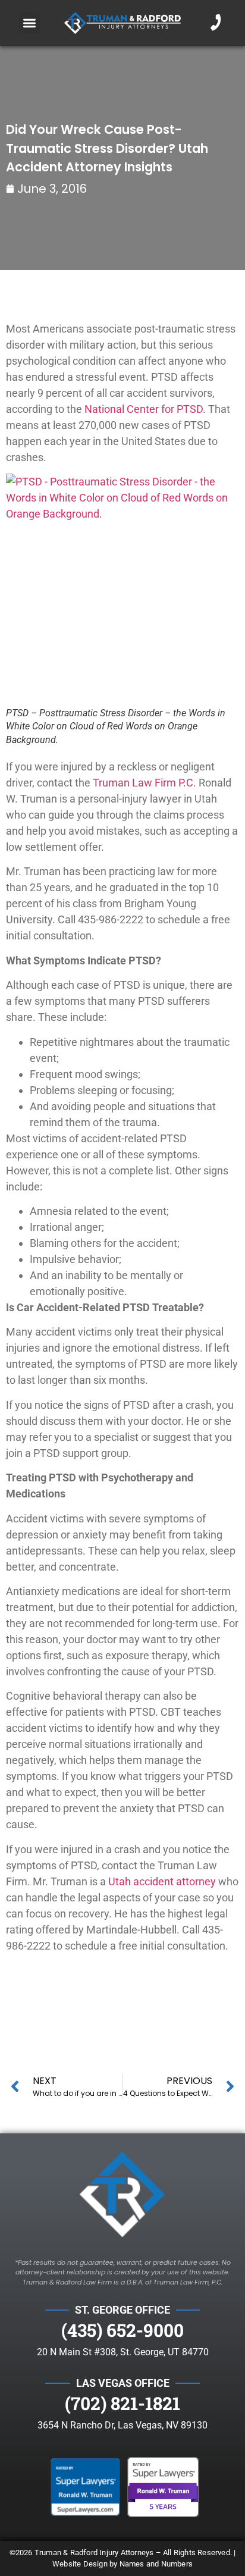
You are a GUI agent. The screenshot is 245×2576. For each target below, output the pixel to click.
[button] (29, 23)
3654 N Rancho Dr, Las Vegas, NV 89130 (122, 2425)
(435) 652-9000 (122, 2330)
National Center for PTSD (144, 409)
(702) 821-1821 (122, 2403)
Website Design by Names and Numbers (122, 2564)
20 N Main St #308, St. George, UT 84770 (123, 2352)
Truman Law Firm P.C (143, 783)
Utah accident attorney (162, 1881)
